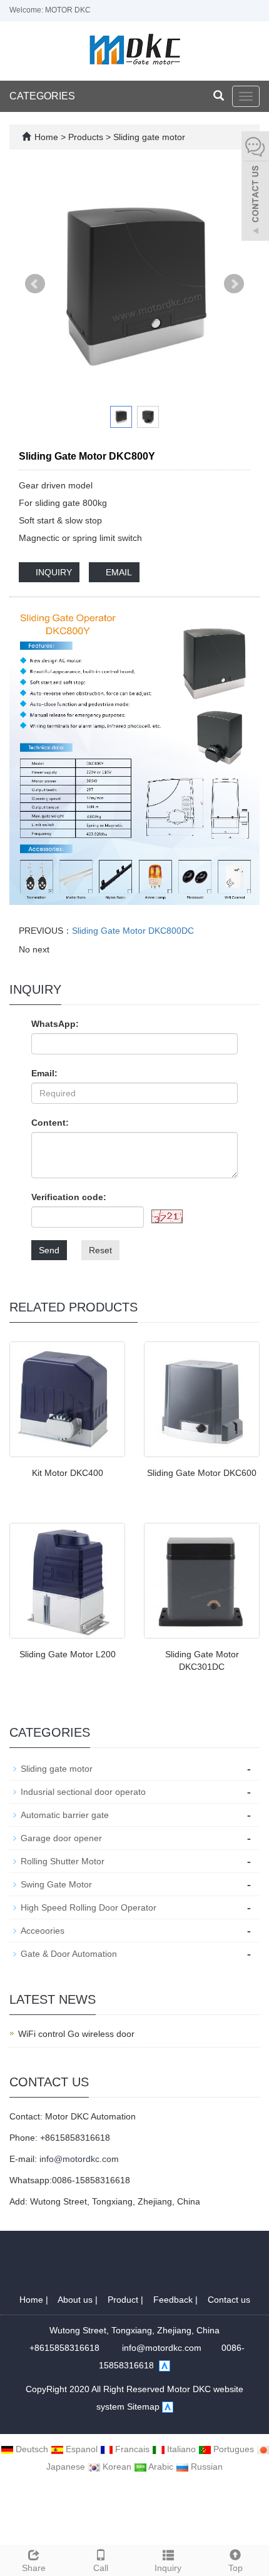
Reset (100, 1250)
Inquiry (168, 2568)
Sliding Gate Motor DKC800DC (133, 931)
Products (87, 137)
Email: (44, 1073)
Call (101, 2568)
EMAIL (118, 572)
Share (34, 2568)
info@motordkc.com (79, 2159)
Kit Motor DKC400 (68, 1473)
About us (76, 2300)
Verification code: (69, 1197)
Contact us (229, 2300)
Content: (50, 1123)
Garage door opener (61, 1838)
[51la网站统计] (165, 2365)
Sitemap (143, 2407)
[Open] (255, 188)
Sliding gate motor (148, 137)
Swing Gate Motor (56, 1884)
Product (124, 2300)
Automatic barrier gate (65, 1815)
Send (49, 1250)
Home (46, 137)
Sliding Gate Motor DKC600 (202, 1473)
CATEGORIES (42, 96)
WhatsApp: (55, 1024)
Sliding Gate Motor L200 (68, 1654)
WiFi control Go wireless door (76, 2034)
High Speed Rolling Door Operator (89, 1907)
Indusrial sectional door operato (83, 1792)
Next (234, 284)
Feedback (174, 2300)
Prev (35, 284)
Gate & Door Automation (69, 1954)
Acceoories (43, 1931)
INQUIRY (53, 572)
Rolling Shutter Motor (63, 1861)
